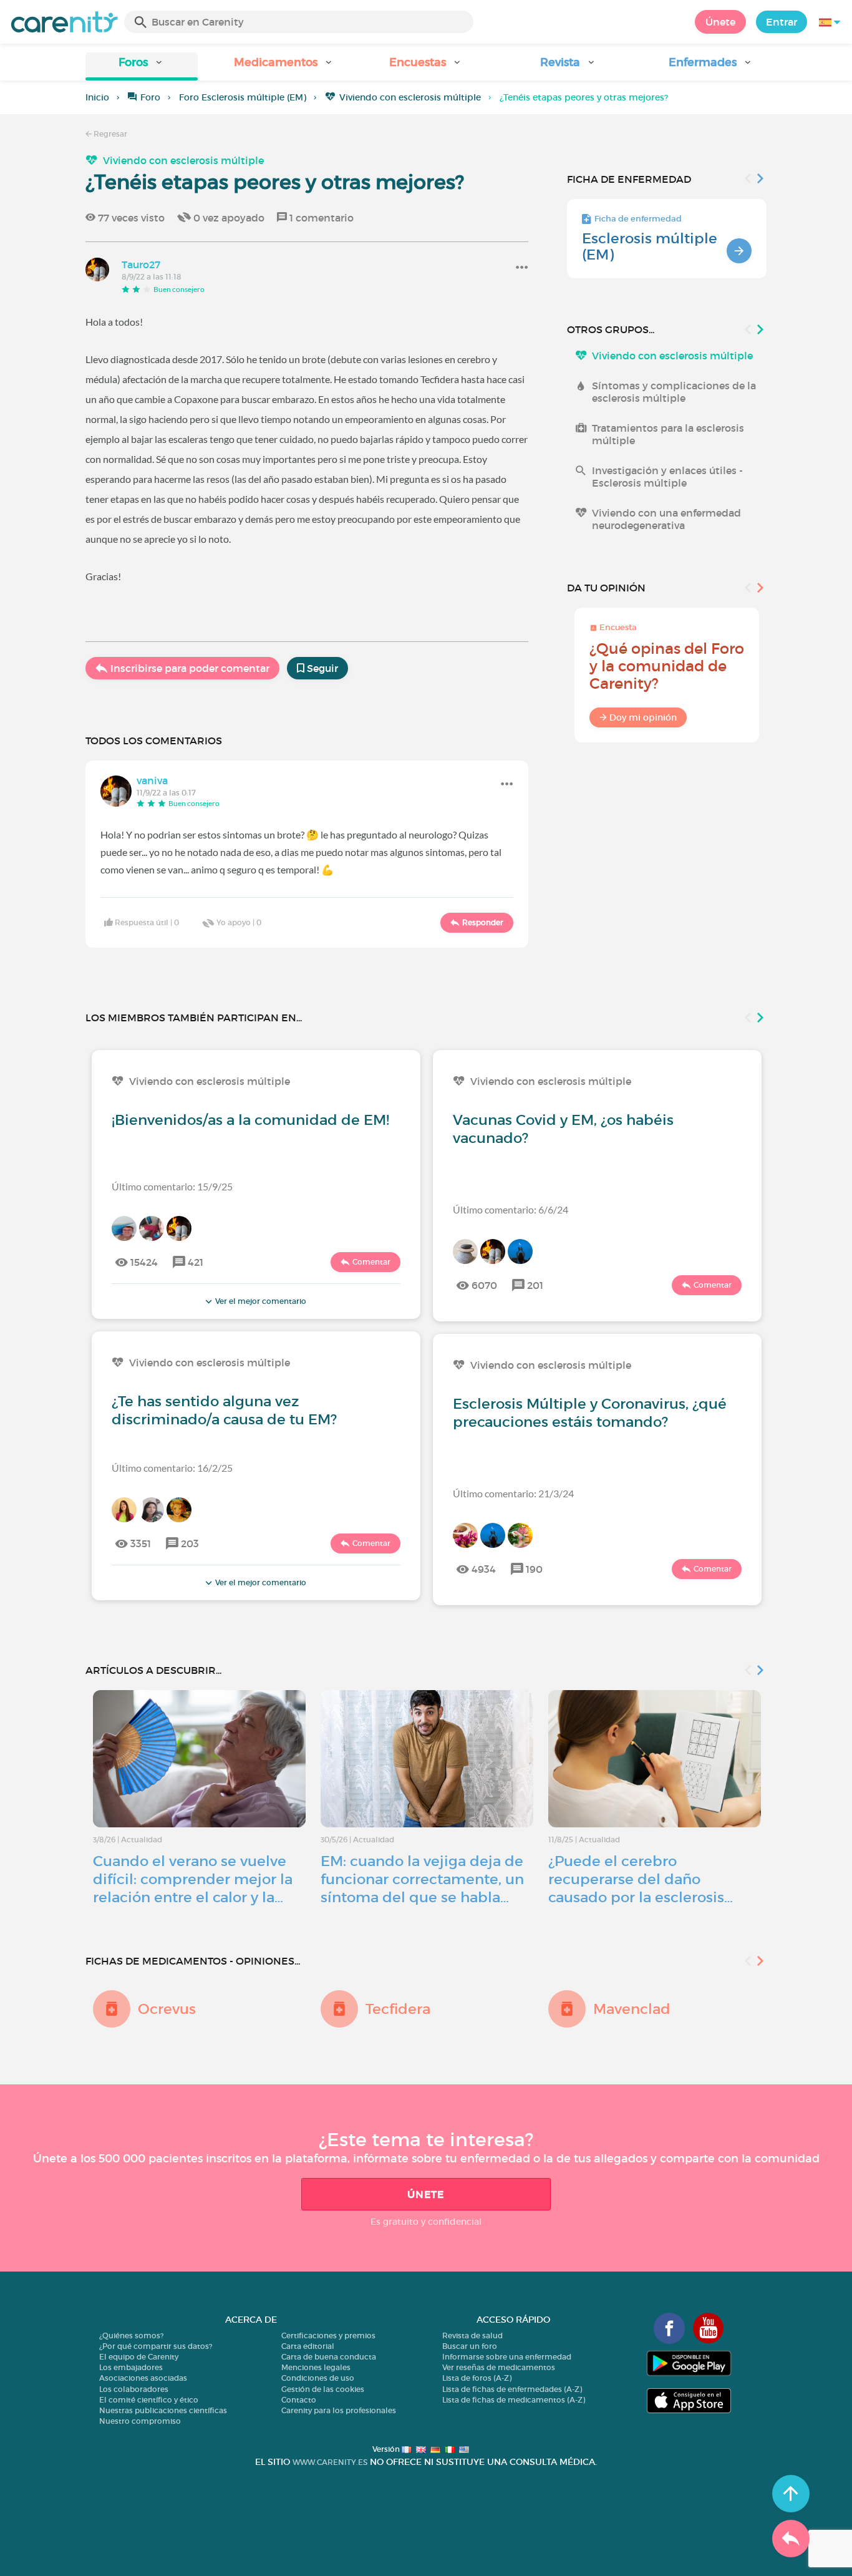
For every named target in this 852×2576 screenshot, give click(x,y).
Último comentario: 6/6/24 (511, 1209)
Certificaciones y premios (328, 2335)
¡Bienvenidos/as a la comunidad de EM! (250, 1120)
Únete (720, 22)
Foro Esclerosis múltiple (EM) (243, 97)
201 (535, 1285)
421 (196, 1262)
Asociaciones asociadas (143, 2378)
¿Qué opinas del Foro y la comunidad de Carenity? (667, 666)
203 (190, 1543)
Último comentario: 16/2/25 (172, 1468)
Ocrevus (167, 2009)
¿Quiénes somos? (131, 2335)
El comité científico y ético (149, 2400)
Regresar (109, 134)
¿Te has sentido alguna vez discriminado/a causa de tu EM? (224, 1410)
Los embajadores (131, 2367)
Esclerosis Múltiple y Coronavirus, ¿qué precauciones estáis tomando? (590, 1413)
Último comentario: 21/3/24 (513, 1493)
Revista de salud (472, 2335)
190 (534, 1569)
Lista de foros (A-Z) (477, 2378)
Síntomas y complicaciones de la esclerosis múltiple (674, 392)
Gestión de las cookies (323, 2389)
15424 (144, 1262)
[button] (142, 66)
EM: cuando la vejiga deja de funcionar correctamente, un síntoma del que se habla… (422, 1879)
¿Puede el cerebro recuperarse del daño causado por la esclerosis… (641, 1879)
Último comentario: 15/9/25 (172, 1186)
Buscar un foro (470, 2346)
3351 (141, 1543)
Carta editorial (308, 2346)
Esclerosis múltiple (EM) (650, 246)
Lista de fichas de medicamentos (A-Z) (514, 2400)
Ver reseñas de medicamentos (499, 2367)
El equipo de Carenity (139, 2357)
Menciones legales (316, 2367)
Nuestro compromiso (140, 2421)
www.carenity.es (330, 2462)
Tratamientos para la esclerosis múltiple (668, 434)
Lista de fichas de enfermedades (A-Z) (512, 2389)
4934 (484, 1569)
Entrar (782, 22)
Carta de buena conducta (329, 2357)
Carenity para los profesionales (339, 2410)
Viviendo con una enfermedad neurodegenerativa (666, 519)
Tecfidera (398, 2009)
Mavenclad (632, 2009)
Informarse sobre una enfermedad (507, 2357)
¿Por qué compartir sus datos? (156, 2346)
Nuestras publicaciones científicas (163, 2410)
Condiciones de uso (318, 2378)
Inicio (97, 97)
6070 (484, 1285)
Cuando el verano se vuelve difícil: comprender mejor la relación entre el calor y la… (193, 1879)
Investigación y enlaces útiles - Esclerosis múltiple (667, 477)
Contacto (299, 2400)
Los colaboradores (134, 2389)
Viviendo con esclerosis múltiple (410, 97)
